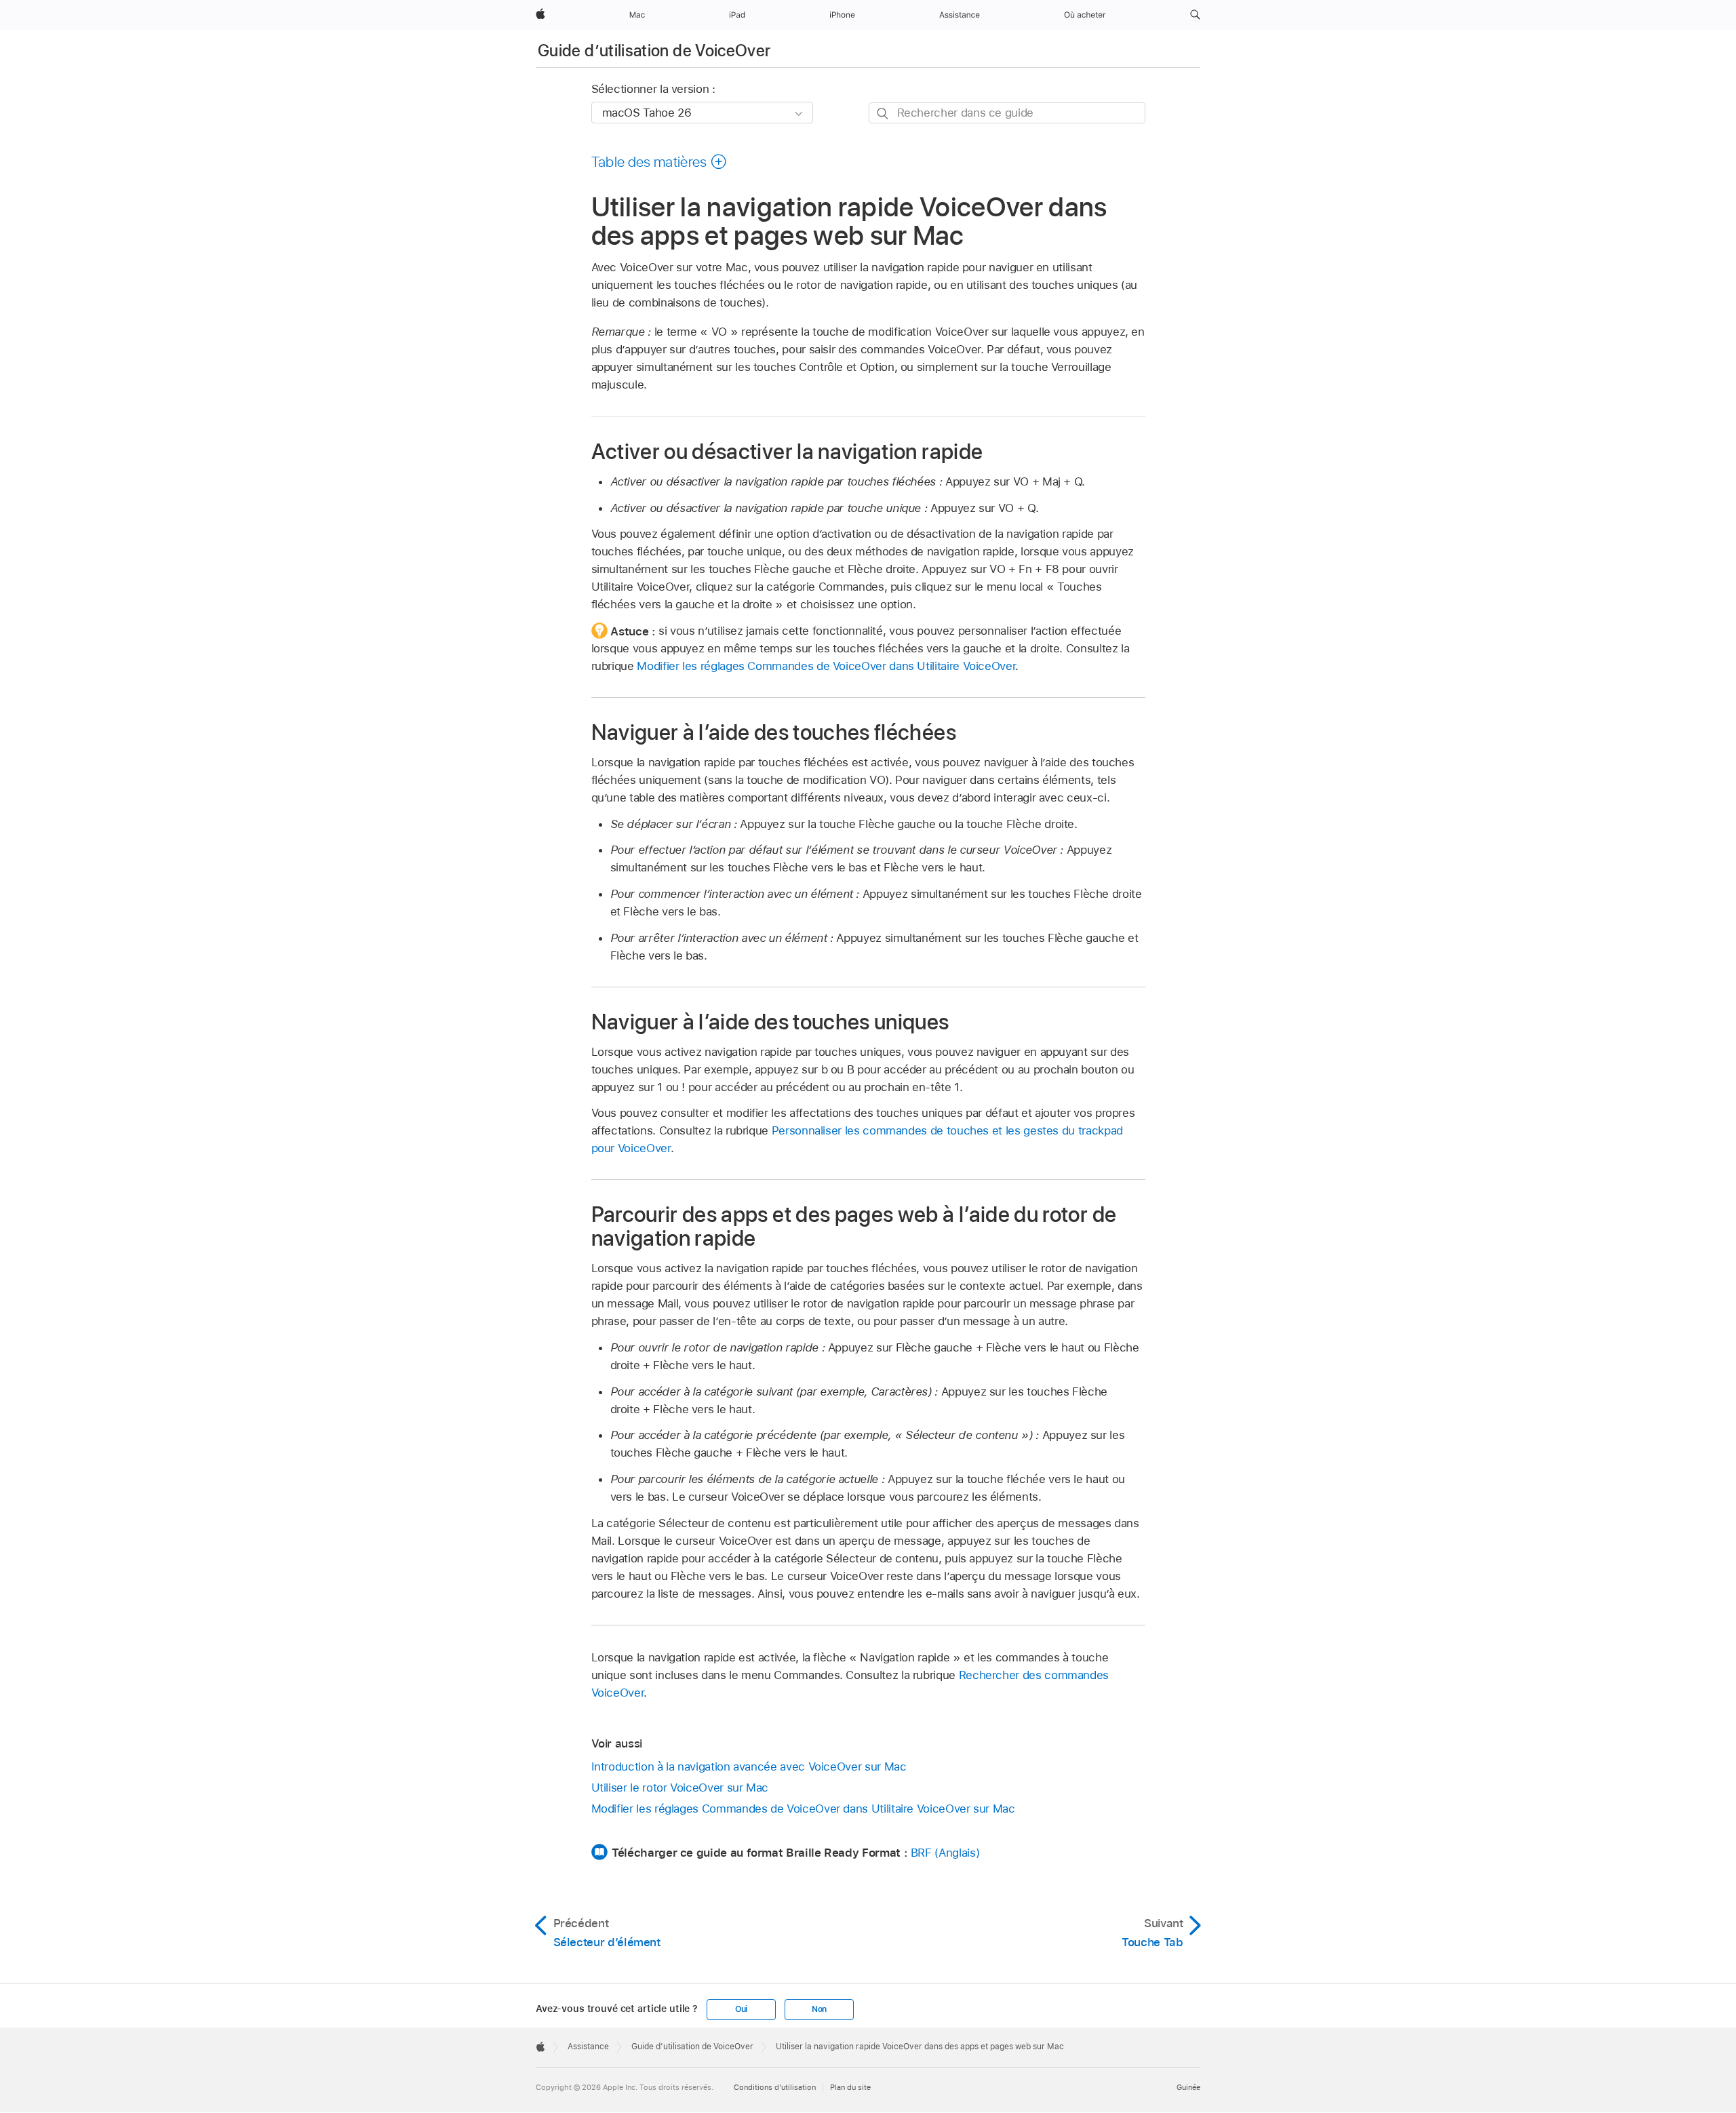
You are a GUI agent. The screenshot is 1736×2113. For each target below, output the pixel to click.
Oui (741, 2009)
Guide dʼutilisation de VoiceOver (654, 51)
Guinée (1188, 2087)
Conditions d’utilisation (775, 2087)
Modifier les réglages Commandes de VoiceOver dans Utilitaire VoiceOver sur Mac (803, 1809)
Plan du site (850, 2087)
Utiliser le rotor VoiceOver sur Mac (680, 1788)
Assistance (588, 2047)
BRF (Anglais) (945, 1853)
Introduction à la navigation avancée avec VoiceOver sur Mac (749, 1766)
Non (819, 2009)
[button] (1195, 15)
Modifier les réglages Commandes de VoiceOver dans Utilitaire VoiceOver (826, 666)
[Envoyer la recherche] (883, 114)
